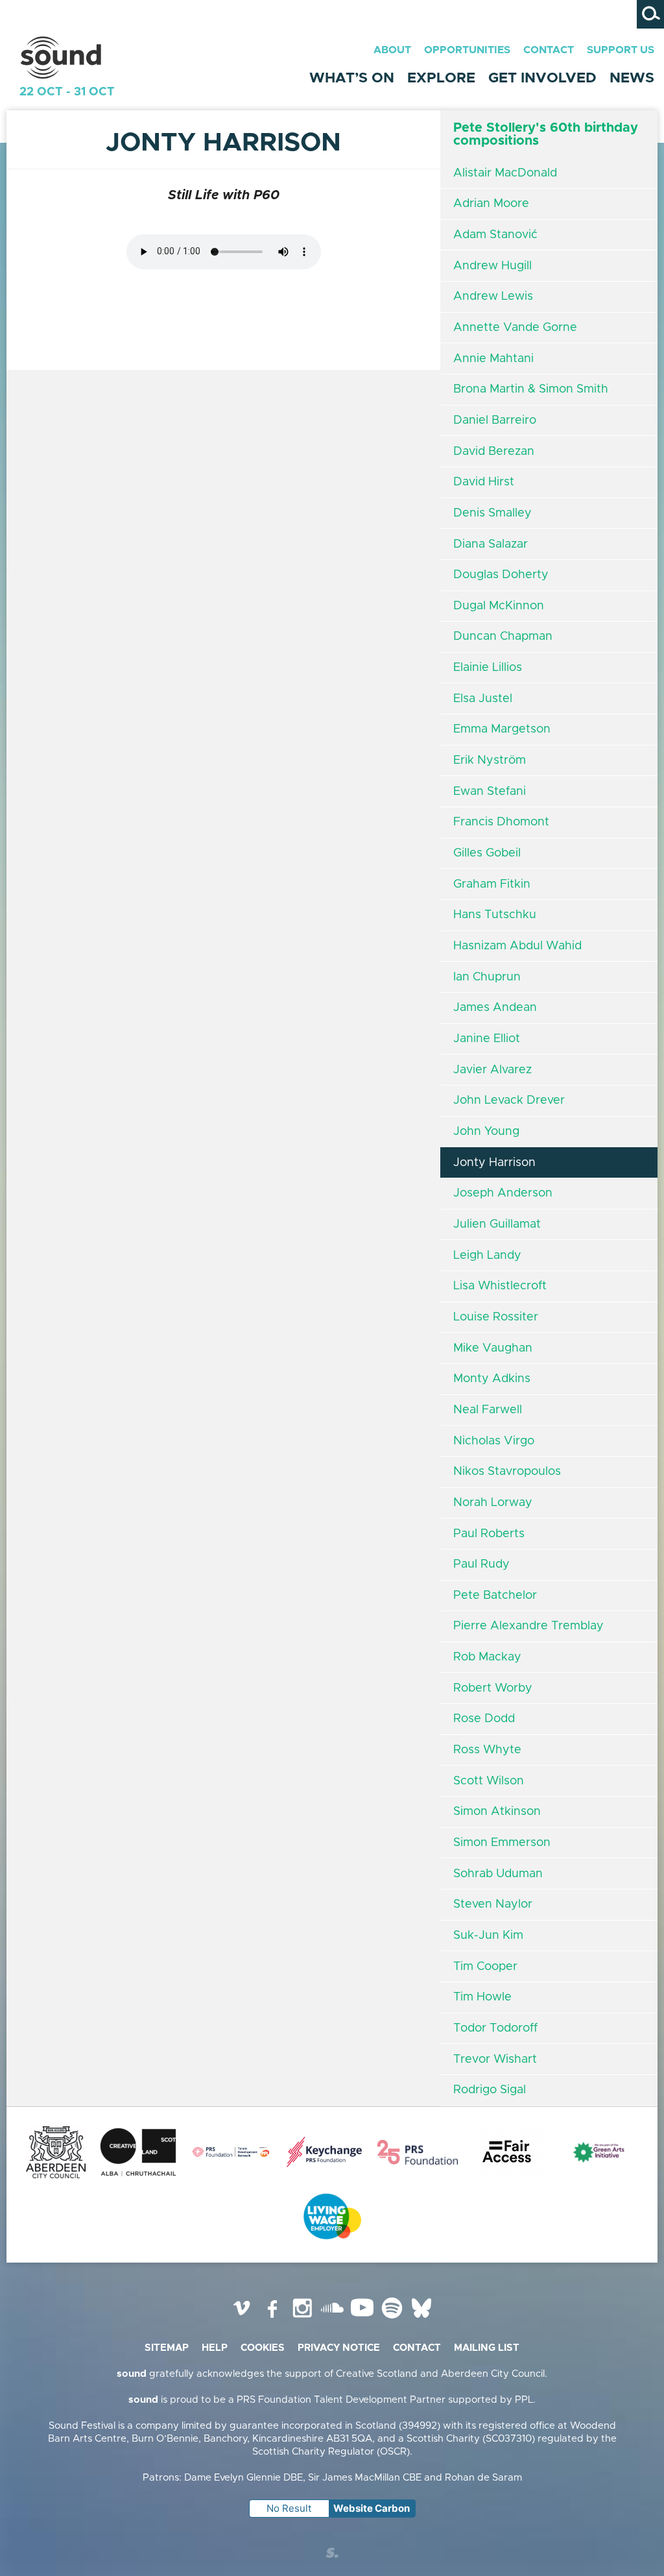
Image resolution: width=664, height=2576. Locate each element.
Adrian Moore (491, 204)
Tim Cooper (485, 1967)
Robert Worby (493, 1688)
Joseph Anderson (503, 1193)
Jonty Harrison (494, 1163)
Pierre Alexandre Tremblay (528, 1626)
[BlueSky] (421, 2318)
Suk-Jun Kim (488, 1936)
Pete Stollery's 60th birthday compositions (546, 134)
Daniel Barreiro (495, 420)
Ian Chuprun (487, 977)
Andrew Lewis (493, 297)
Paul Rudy (481, 1564)
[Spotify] (392, 2318)
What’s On (352, 79)
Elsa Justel (483, 699)
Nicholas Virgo (494, 1441)
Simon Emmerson (502, 1843)
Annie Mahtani (493, 359)
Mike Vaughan (493, 1348)
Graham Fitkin (492, 884)
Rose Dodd (484, 1719)
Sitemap (167, 2348)
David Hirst (484, 482)
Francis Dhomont (501, 822)
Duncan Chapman (503, 637)
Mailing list (487, 2348)
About (392, 50)
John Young (486, 1132)
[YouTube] (362, 2318)
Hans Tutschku (495, 915)
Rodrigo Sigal (490, 2090)
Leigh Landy (487, 1256)
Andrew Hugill (492, 266)
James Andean (495, 1008)
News (632, 79)
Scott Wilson (489, 1781)
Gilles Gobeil (487, 853)
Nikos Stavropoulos (507, 1472)
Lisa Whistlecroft (500, 1286)
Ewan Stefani (490, 792)
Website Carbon (372, 2508)
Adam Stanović (495, 235)
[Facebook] (272, 2318)
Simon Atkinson (497, 1812)
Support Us (621, 50)
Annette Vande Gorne (515, 328)
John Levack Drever (509, 1100)
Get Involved (542, 79)
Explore (441, 79)
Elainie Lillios (488, 668)
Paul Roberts (489, 1534)
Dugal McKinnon (499, 606)
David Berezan (494, 452)
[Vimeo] (243, 2318)
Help (215, 2348)
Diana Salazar (491, 544)
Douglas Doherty (501, 575)
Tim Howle (482, 1997)
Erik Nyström (490, 760)
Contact (549, 50)
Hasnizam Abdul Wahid (517, 946)
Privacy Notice (339, 2348)
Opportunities (467, 50)
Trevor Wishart (495, 2060)
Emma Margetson (502, 729)
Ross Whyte (487, 1750)
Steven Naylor (493, 1904)
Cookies (263, 2348)
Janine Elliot (487, 1039)
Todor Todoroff (495, 2028)
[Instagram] (302, 2318)
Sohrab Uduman (498, 1874)
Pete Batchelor (495, 1596)
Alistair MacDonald (505, 173)
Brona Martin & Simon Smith (531, 389)
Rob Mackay (487, 1657)
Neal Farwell (488, 1410)
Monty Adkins (492, 1379)
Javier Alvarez (492, 1070)
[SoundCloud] (332, 2318)
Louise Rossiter (496, 1317)
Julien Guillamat (497, 1224)
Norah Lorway (493, 1503)
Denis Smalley (492, 513)
